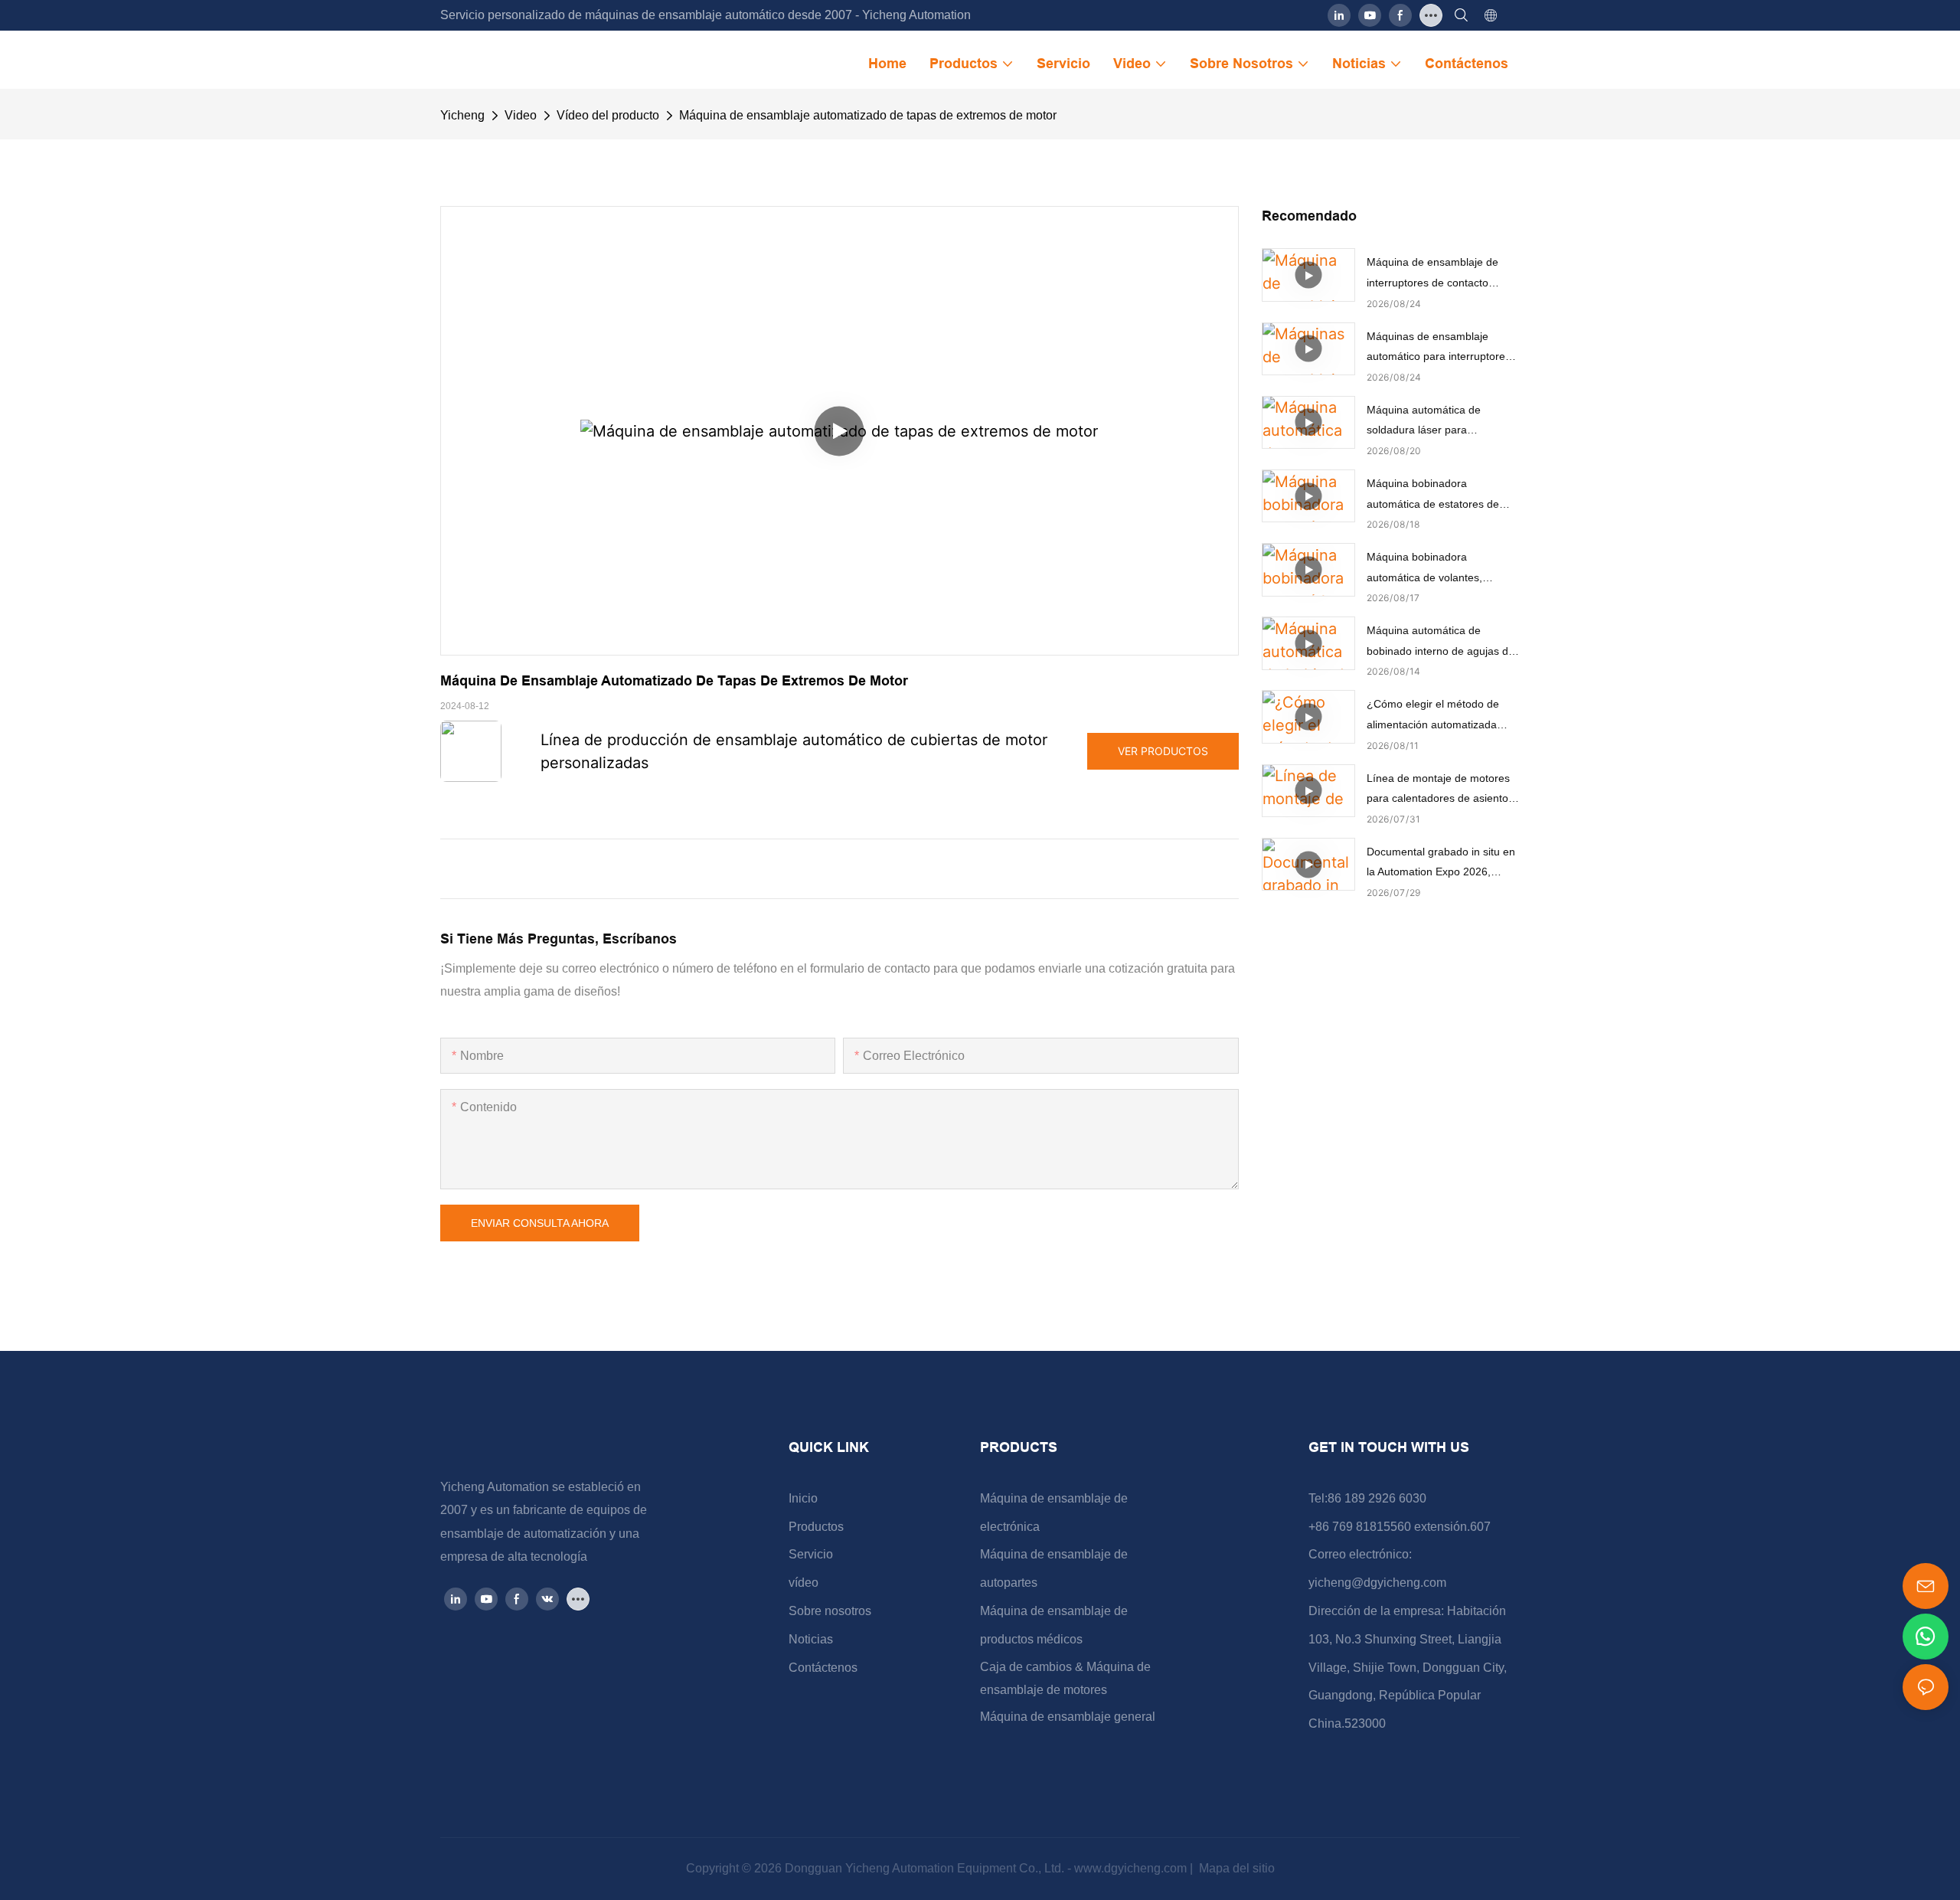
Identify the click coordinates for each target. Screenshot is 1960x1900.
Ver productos (1163, 751)
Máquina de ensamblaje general (1068, 1717)
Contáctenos (823, 1668)
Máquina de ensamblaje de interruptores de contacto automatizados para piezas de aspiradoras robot (1440, 274)
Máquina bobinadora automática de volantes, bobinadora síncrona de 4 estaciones (1429, 569)
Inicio (803, 1498)
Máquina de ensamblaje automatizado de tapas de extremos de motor (868, 115)
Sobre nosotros (830, 1611)
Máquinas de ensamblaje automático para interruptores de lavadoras (1439, 348)
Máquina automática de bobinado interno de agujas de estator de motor (1441, 643)
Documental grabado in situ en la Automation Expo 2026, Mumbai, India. (1441, 864)
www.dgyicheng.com (1132, 1868)
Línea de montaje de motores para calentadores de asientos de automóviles (1440, 790)
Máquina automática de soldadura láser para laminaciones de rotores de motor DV (1432, 422)
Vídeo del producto (608, 115)
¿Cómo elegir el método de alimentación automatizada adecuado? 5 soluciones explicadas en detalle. (1433, 716)
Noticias (811, 1639)
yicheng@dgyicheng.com (1377, 1583)
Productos (816, 1527)
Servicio (811, 1554)
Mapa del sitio (1235, 1868)
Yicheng (462, 115)
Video (521, 115)
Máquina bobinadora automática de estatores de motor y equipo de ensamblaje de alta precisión (1440, 495)
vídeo (804, 1583)
